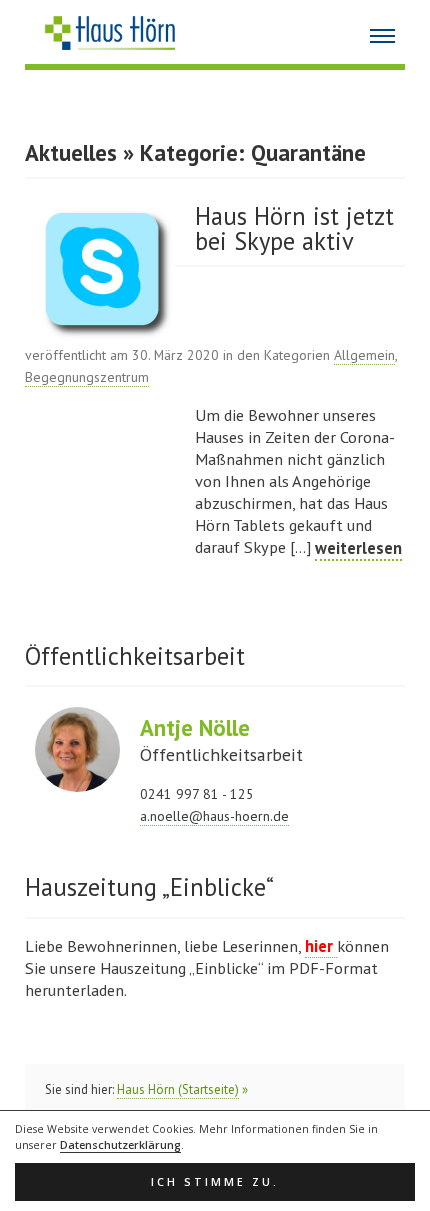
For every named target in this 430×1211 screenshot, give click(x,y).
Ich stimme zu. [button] (215, 1182)
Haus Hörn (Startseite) (178, 1089)
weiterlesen (358, 548)
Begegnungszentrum (87, 377)
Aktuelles (71, 152)
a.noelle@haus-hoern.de (214, 816)
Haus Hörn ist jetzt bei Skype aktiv (294, 229)
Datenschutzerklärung (120, 1145)
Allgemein (364, 355)
